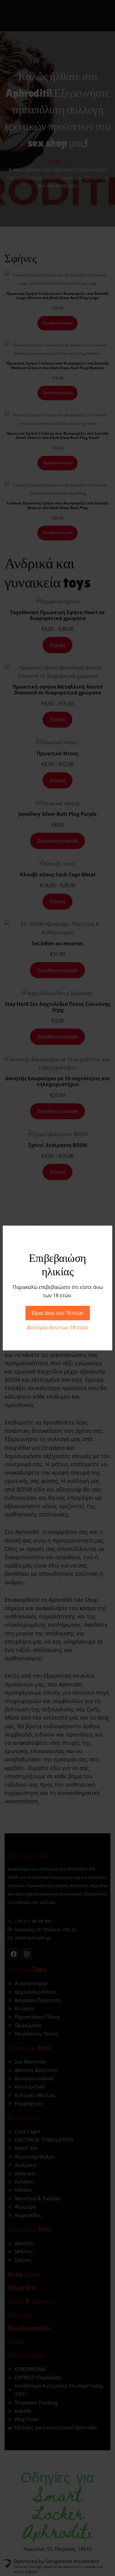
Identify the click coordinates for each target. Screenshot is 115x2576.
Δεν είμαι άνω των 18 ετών (57, 1327)
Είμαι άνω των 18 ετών (58, 1313)
